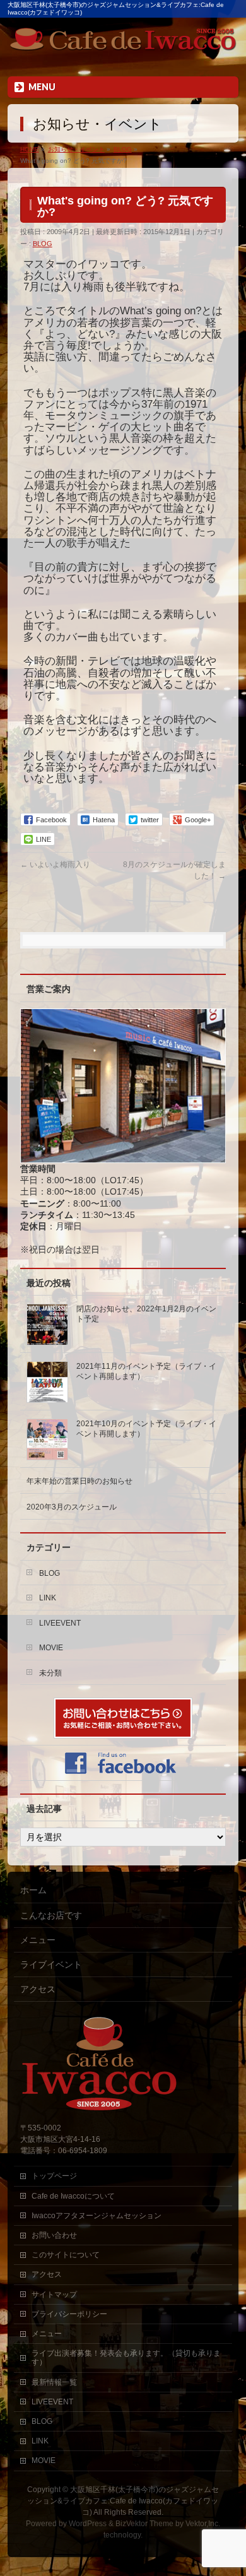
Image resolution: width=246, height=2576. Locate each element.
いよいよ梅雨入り (55, 865)
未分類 (50, 1673)
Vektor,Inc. (203, 2524)
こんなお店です (51, 1915)
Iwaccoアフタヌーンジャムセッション (97, 2216)
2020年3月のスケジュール (72, 1507)
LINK (48, 1598)
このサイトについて (66, 2255)
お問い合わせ (54, 2235)
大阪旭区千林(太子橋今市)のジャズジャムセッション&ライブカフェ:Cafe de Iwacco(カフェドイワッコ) (123, 2501)
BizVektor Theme (144, 2524)
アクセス (38, 1989)
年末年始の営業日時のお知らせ (79, 1481)
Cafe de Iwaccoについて (73, 2196)
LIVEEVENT (60, 1623)
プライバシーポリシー (69, 2314)
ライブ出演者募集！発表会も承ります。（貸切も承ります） (126, 2358)
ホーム (33, 1890)
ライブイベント (51, 1964)
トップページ (54, 2176)
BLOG (43, 244)
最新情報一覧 (54, 2382)
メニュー (38, 1940)
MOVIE (51, 1648)
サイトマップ (54, 2295)
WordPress (88, 2524)
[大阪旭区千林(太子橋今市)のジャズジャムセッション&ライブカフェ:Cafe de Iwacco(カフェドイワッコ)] (123, 42)
